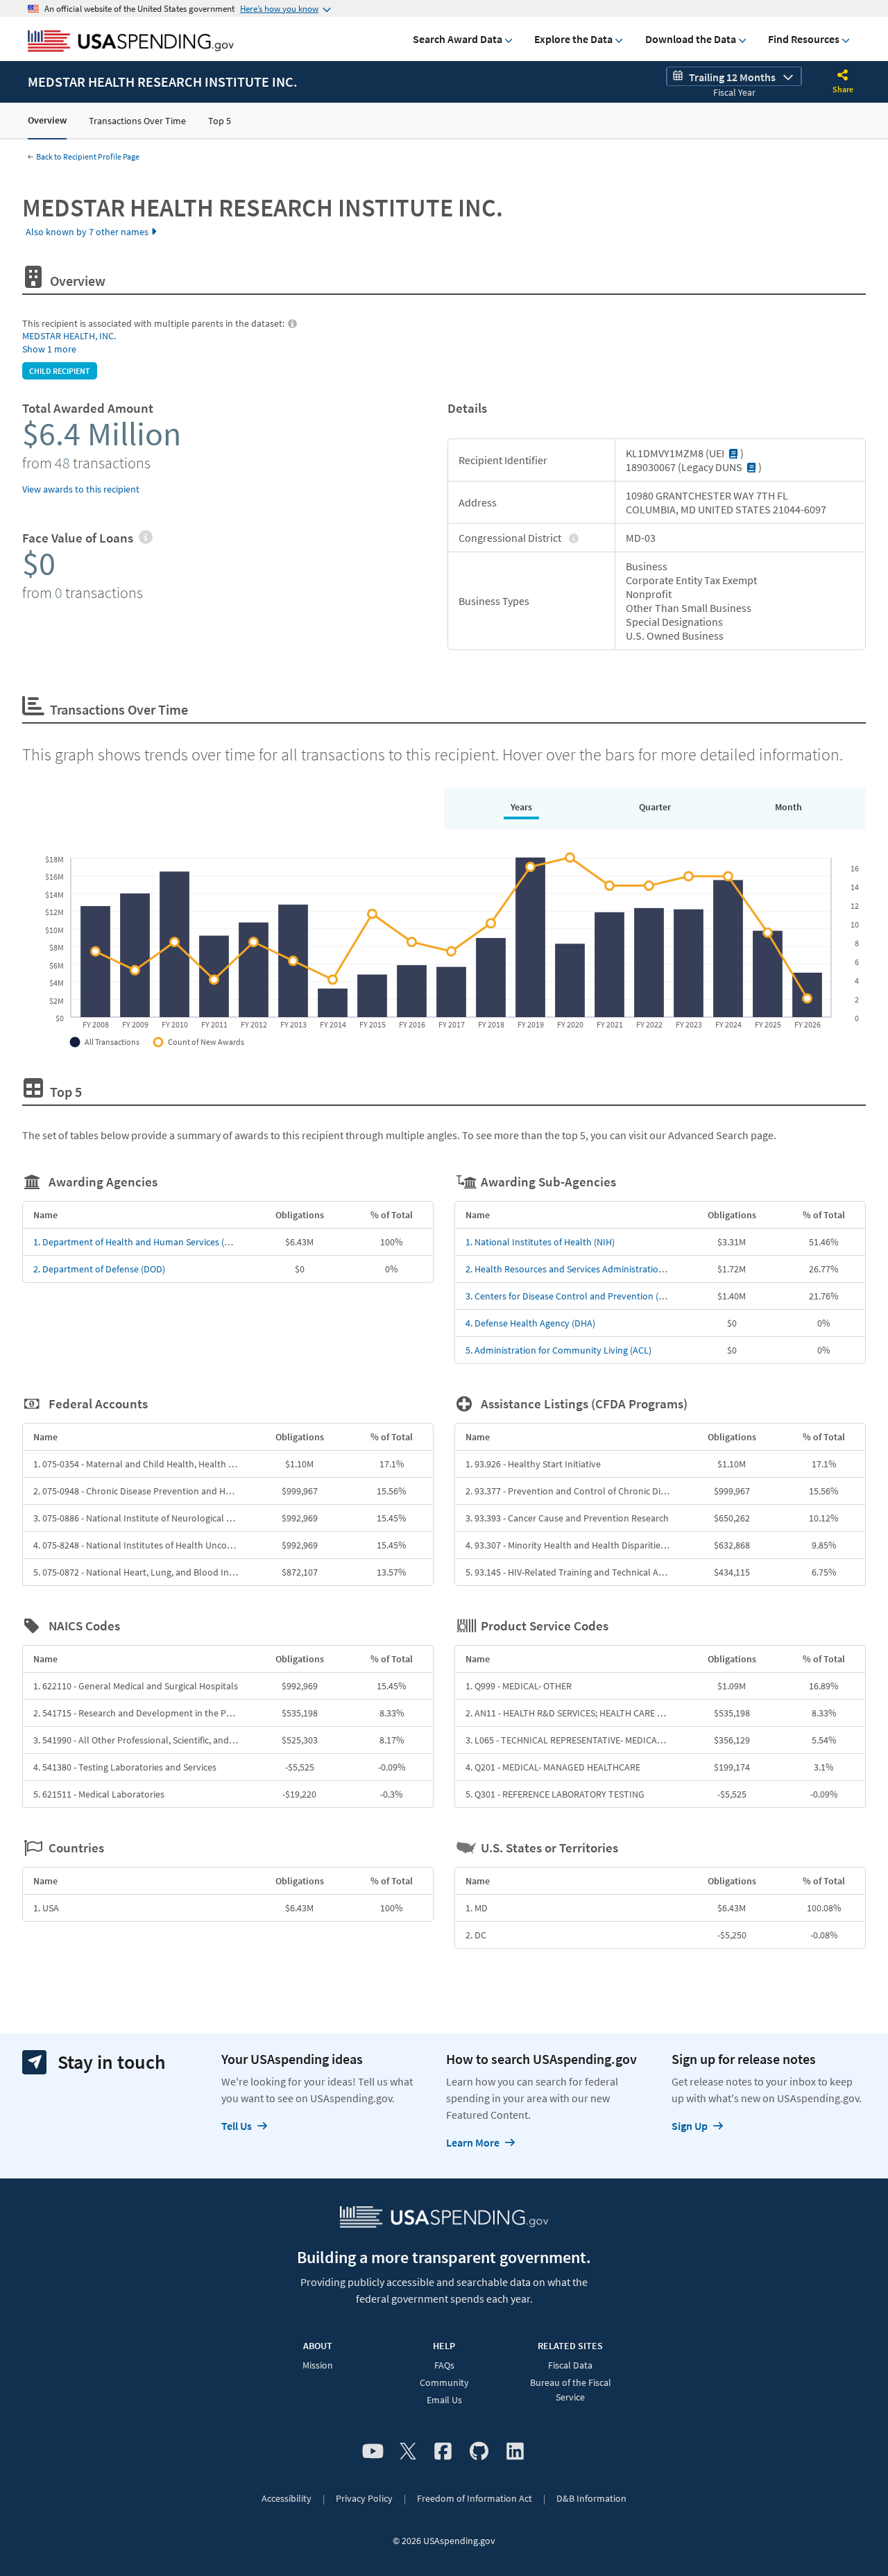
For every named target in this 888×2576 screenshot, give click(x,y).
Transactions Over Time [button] (137, 121)
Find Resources (804, 39)
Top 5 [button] (220, 121)
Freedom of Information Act (475, 2498)
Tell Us (237, 2126)
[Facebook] (443, 2452)
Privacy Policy (364, 2498)
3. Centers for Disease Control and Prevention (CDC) (572, 1296)
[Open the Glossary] (733, 453)
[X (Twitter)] (408, 2452)
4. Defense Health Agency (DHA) (530, 1323)
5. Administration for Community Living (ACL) (558, 1350)
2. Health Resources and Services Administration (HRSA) (580, 1269)
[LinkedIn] (515, 2452)
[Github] (479, 2452)
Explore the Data (573, 39)
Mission (318, 2365)
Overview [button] (47, 120)
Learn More (473, 2142)
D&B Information (591, 2498)
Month (788, 807)
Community (444, 2382)
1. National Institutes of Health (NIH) (540, 1242)
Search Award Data (458, 39)
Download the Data (691, 39)
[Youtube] (373, 2452)
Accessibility (287, 2498)
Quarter (655, 807)
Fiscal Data (570, 2365)
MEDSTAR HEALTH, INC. (69, 336)
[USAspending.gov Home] (131, 42)
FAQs (444, 2365)
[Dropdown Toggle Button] (843, 76)
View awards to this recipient (81, 489)
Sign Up (690, 2126)
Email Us (444, 2400)
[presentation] (145, 538)
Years (521, 807)
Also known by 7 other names (87, 232)
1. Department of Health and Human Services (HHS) (139, 1242)
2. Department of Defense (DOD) (99, 1269)
